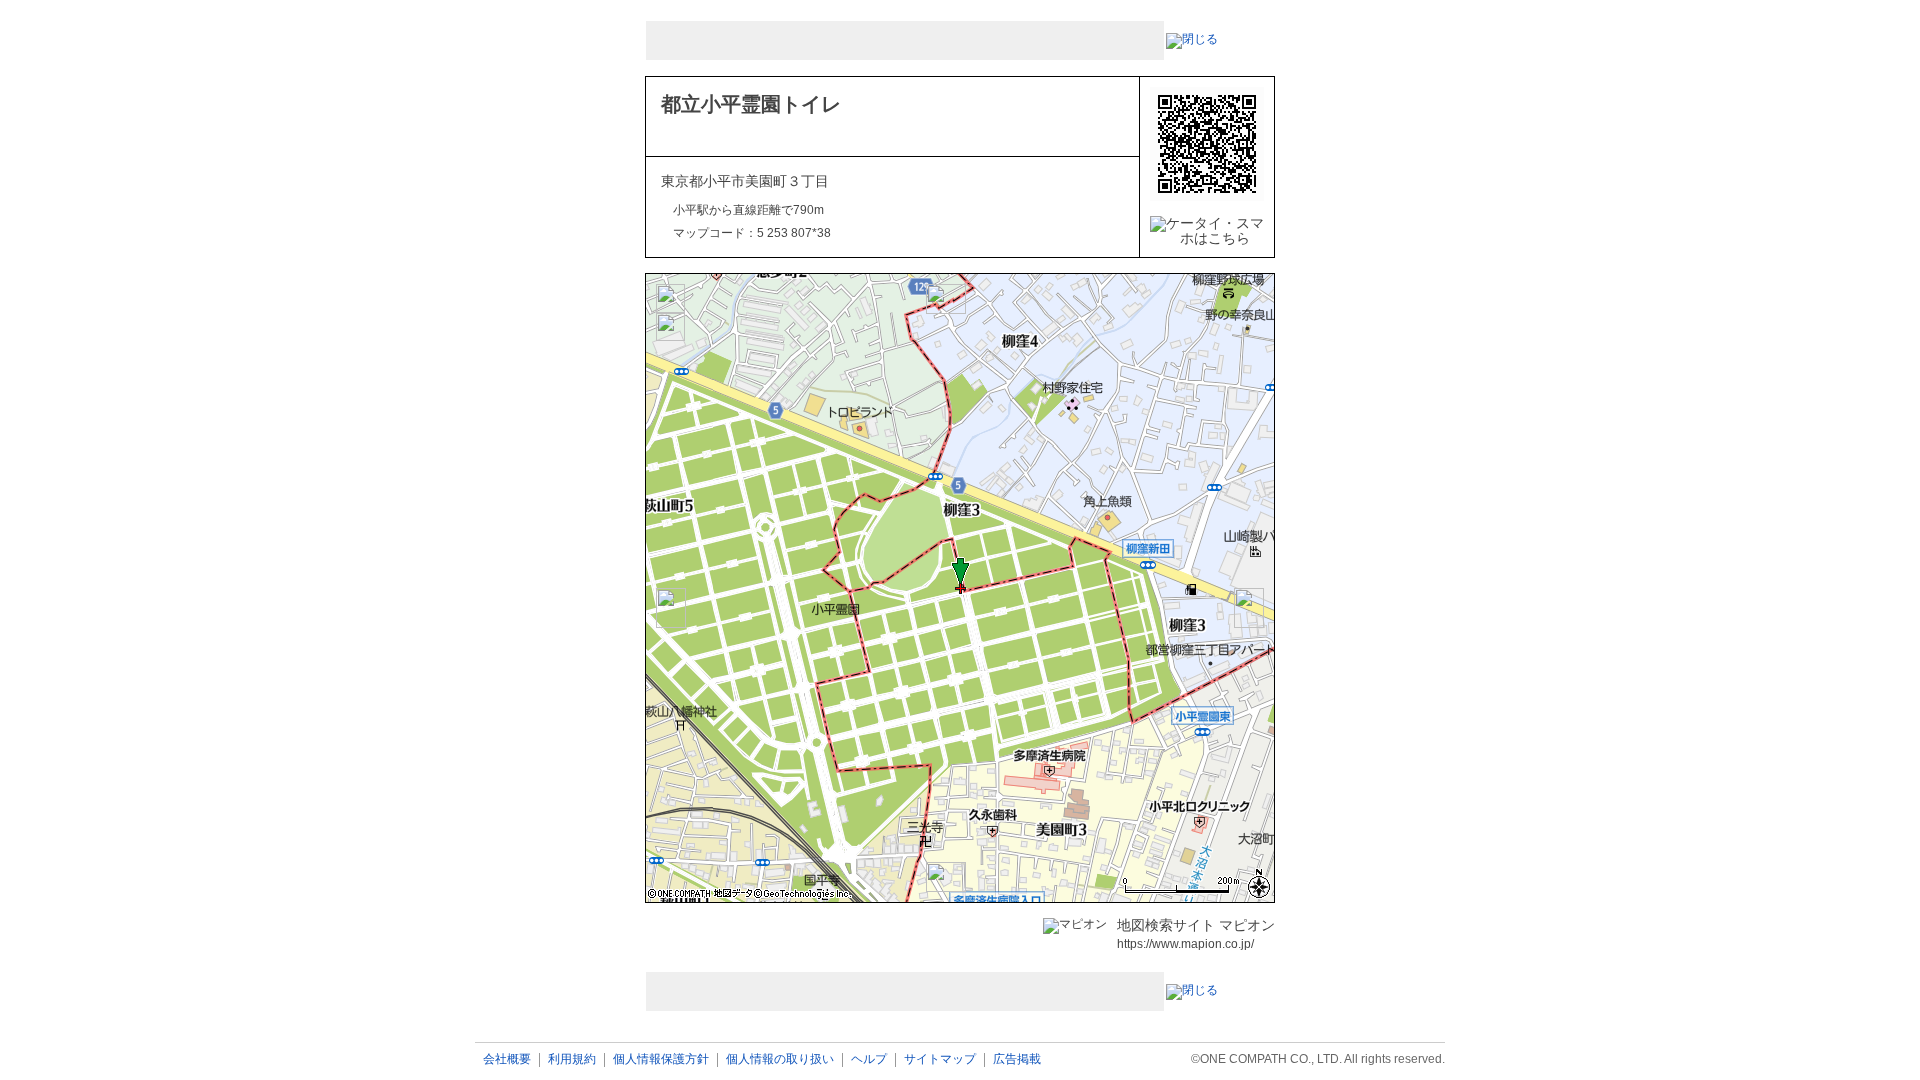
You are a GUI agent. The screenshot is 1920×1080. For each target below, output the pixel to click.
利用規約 (572, 1059)
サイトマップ (940, 1059)
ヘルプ (869, 1059)
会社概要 (507, 1059)
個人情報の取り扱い (780, 1059)
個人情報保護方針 (661, 1059)
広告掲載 (1017, 1059)
